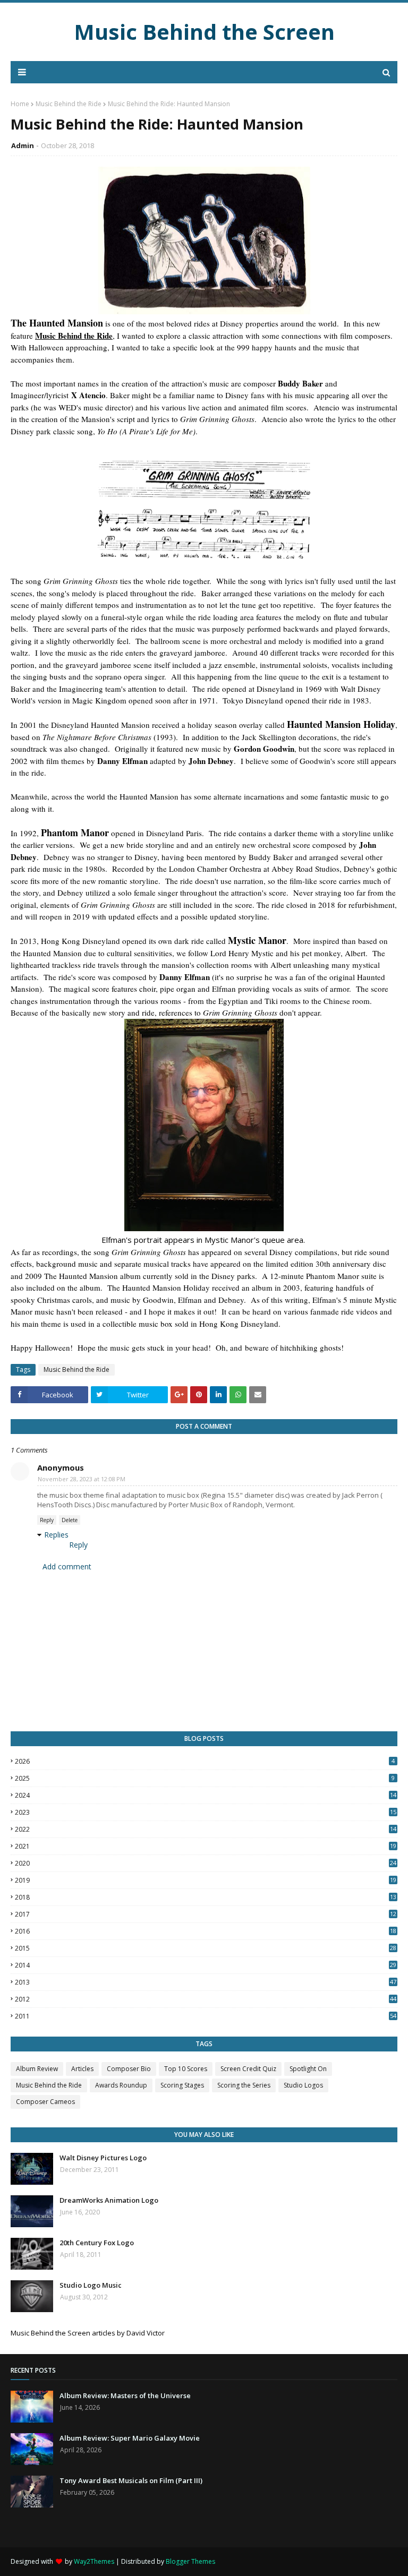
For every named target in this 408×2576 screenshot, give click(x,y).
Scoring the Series (244, 2085)
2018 (206, 1897)
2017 (206, 1914)
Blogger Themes (190, 2561)
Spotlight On (308, 2069)
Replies (56, 1535)
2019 (206, 1880)
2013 (206, 1982)
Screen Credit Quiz (248, 2069)
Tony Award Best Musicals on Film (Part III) (131, 2480)
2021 (206, 1846)
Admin (23, 145)
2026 (205, 1761)
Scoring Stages (182, 2085)
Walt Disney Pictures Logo (103, 2158)
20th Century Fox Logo (97, 2243)
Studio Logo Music (91, 2285)
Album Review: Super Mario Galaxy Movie (130, 2438)
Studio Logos (303, 2085)
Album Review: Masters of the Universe (125, 2395)
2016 (206, 1931)
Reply (47, 1520)
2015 (206, 1948)
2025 (205, 1778)
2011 (206, 2016)
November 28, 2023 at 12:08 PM (82, 1479)
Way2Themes (94, 2561)
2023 (206, 1812)
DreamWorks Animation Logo (109, 2200)
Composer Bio (129, 2069)
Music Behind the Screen (204, 32)
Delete (70, 1520)
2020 (206, 1863)
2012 (206, 1999)
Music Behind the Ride (69, 104)
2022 (206, 1829)
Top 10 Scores (186, 2069)
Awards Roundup (121, 2085)
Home (20, 104)
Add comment (67, 1566)
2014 (206, 1965)
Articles (82, 2069)
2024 (206, 1795)
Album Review (37, 2069)
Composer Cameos (45, 2102)
